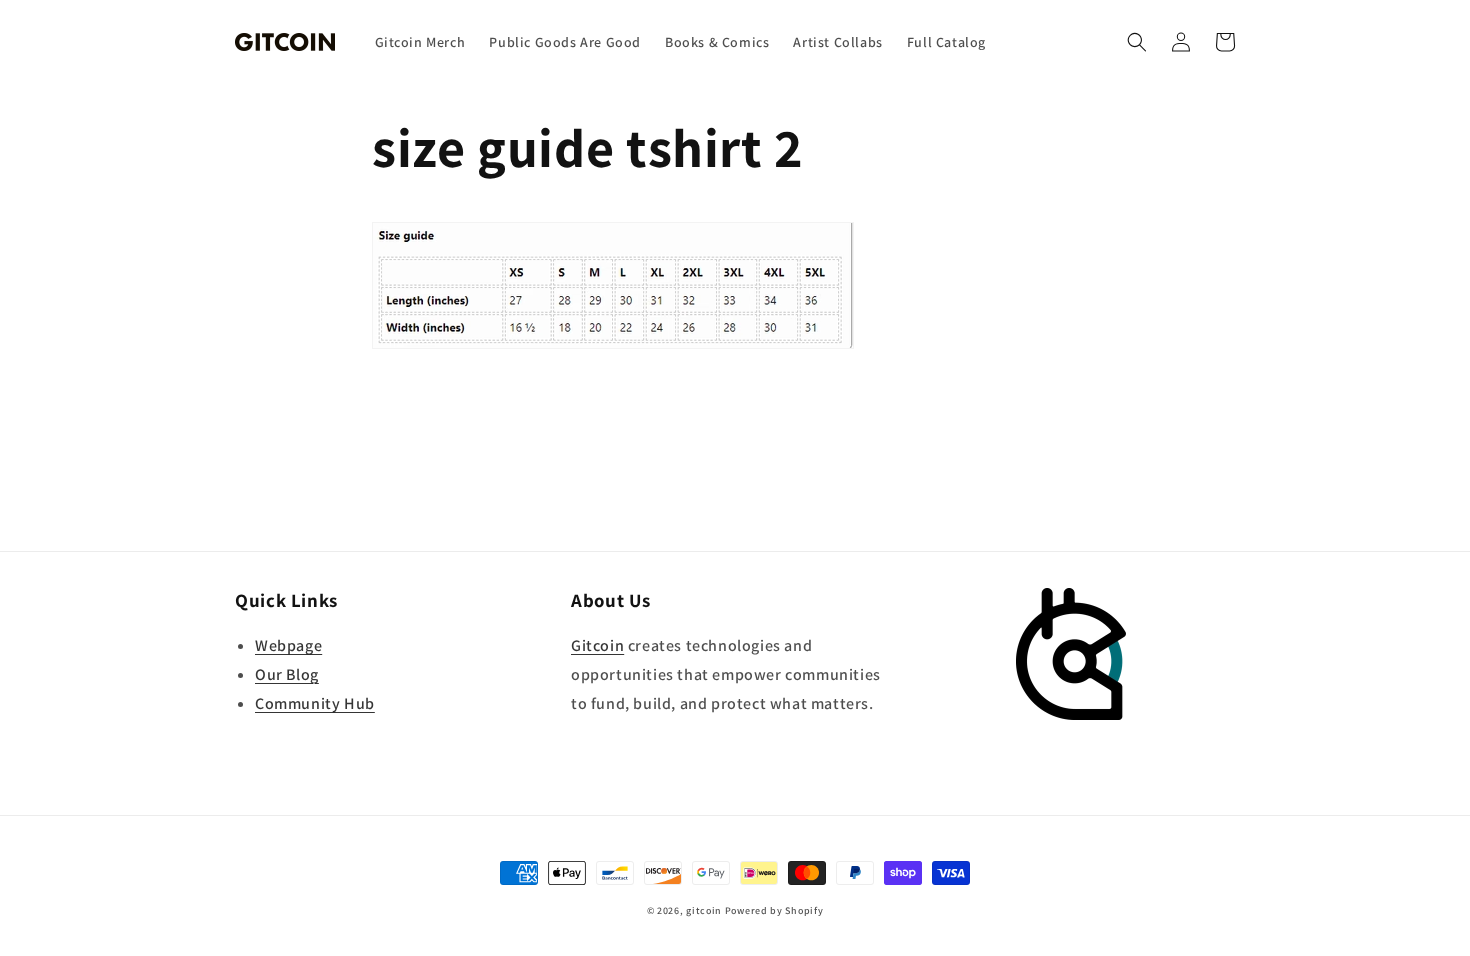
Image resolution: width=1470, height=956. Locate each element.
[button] (1137, 42)
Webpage (288, 645)
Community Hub (315, 703)
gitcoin (704, 910)
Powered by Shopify (774, 910)
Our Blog (287, 674)
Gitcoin (597, 645)
